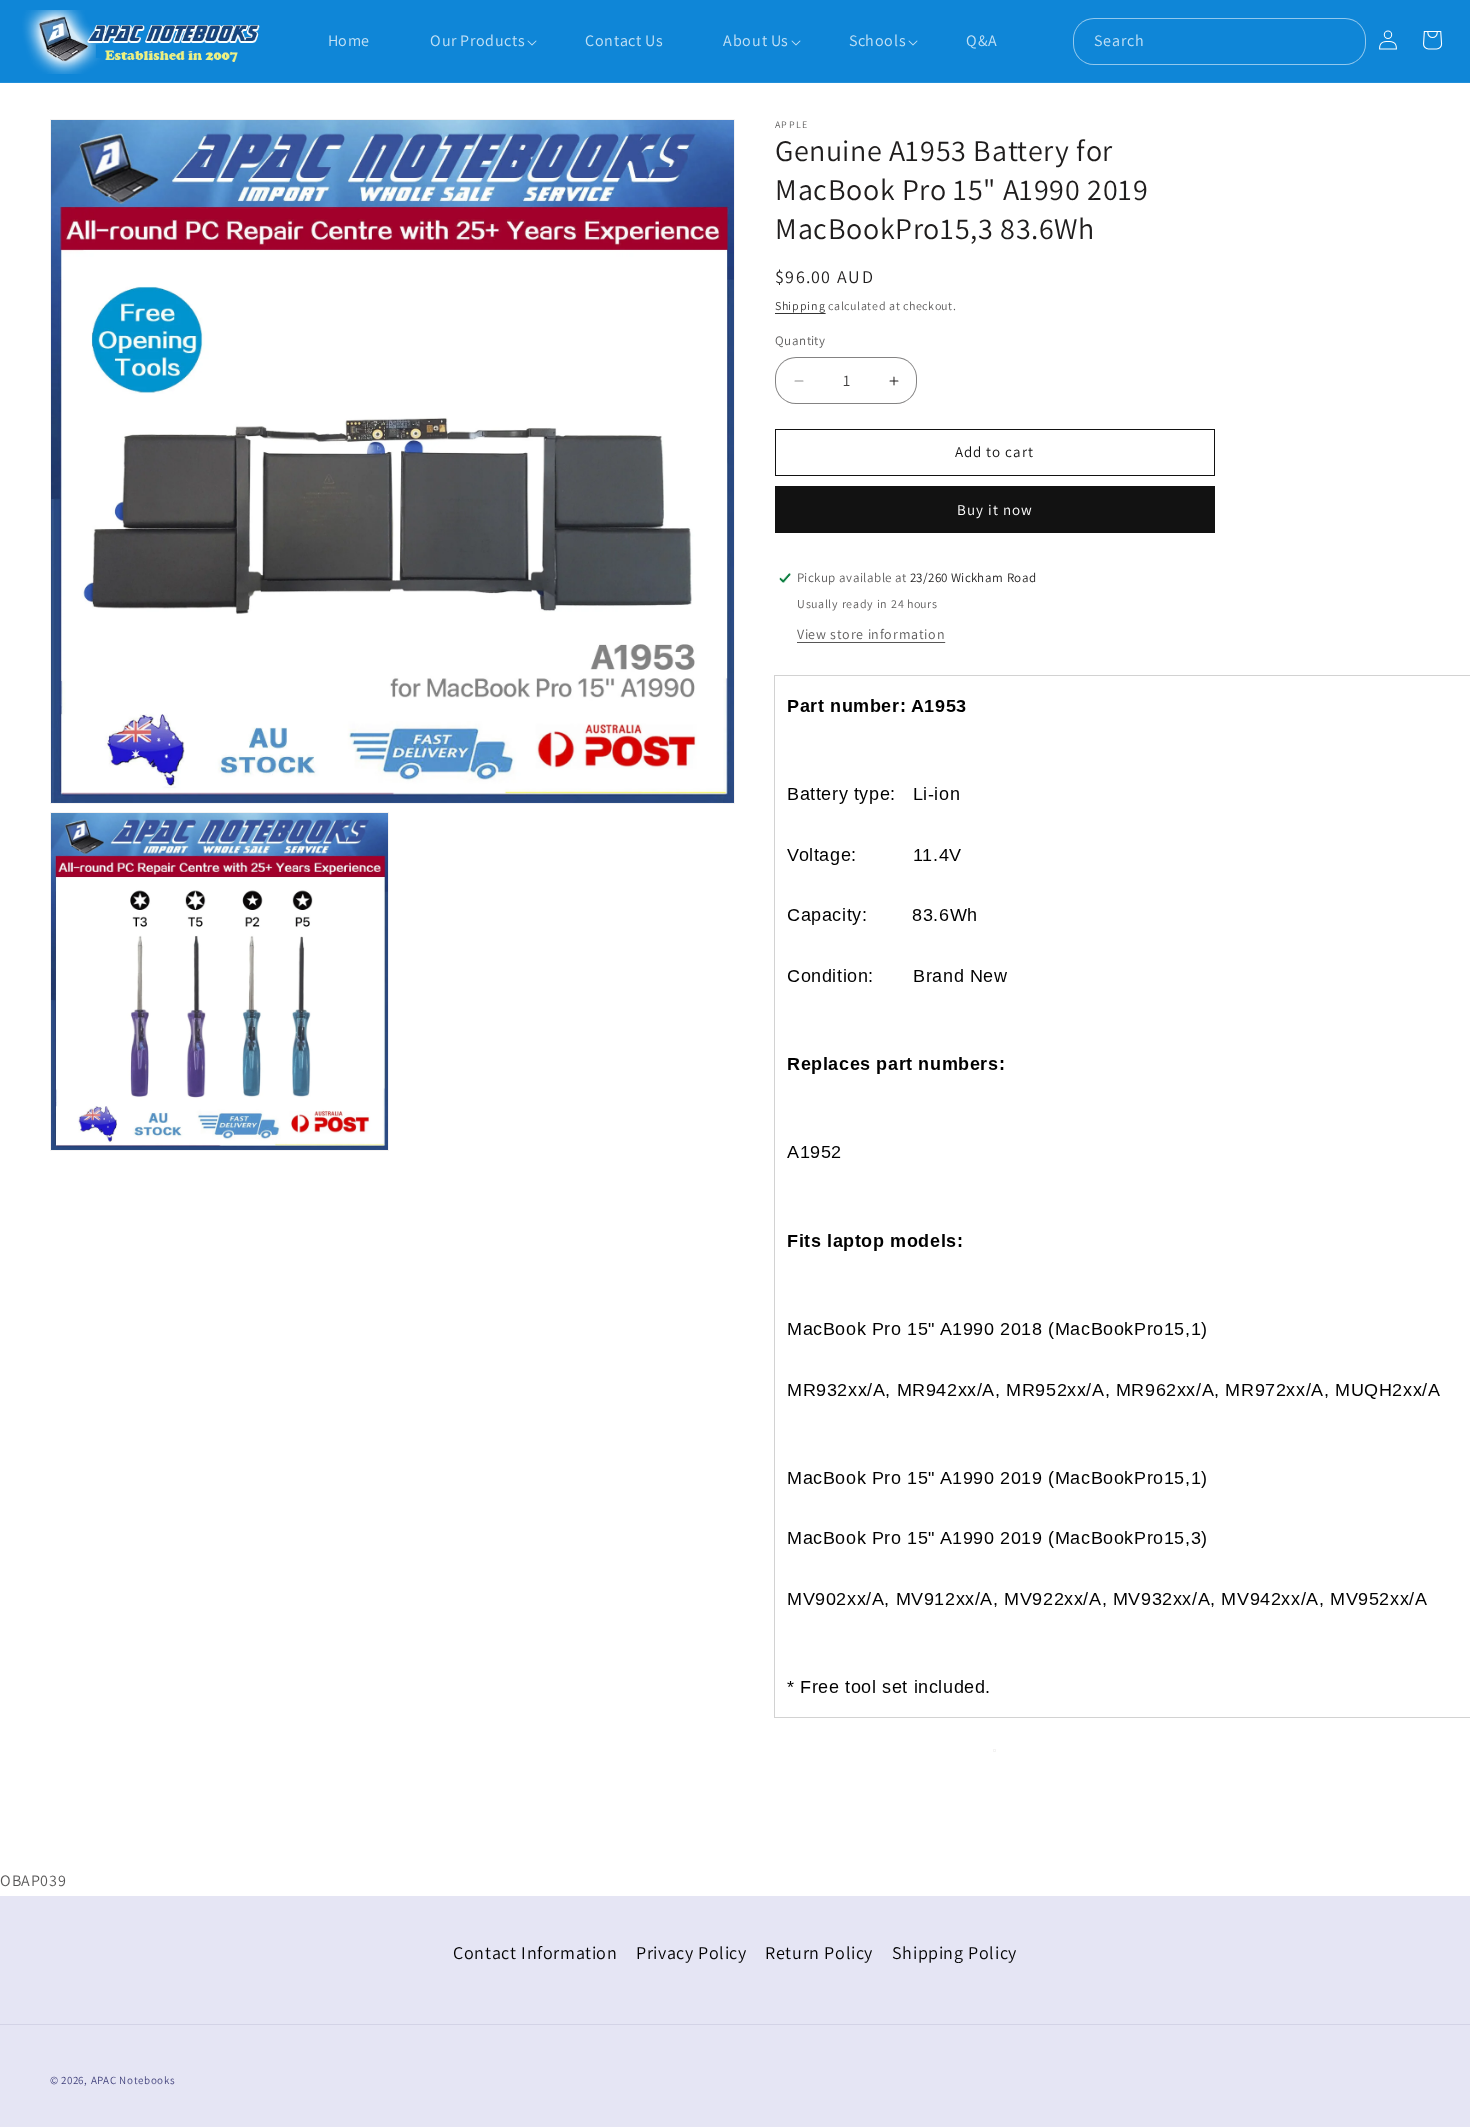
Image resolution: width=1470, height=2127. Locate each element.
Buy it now (995, 509)
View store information (871, 634)
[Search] (1343, 41)
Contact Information (535, 1952)
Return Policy (819, 1952)
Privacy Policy (691, 1952)
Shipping (800, 305)
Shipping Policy (954, 1952)
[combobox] (1219, 41)
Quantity (800, 341)
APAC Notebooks (133, 2080)
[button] (467, 42)
